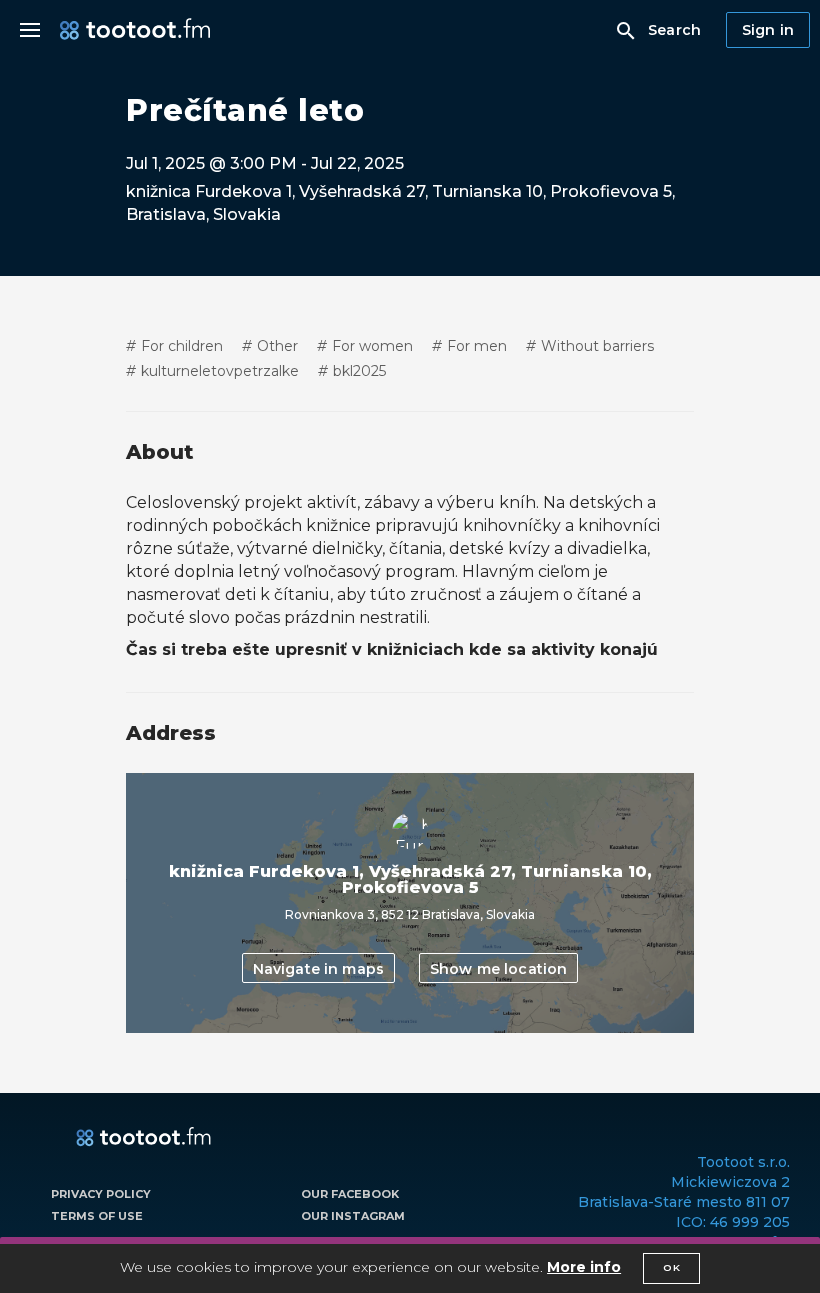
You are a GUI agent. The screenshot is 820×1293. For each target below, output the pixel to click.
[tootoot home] (143, 1138)
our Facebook (350, 1194)
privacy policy (101, 1194)
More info (584, 1267)
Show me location (498, 969)
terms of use (97, 1216)
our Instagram (353, 1216)
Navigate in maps (318, 969)
